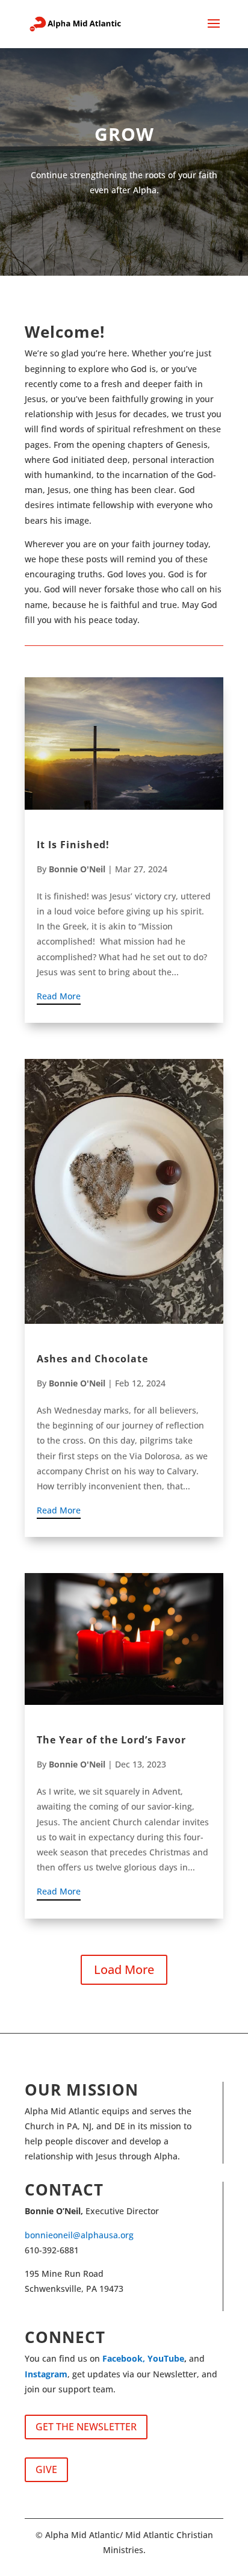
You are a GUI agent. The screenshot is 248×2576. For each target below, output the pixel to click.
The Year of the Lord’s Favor (111, 1740)
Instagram (46, 2374)
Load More (124, 1969)
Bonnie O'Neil (77, 869)
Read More (59, 996)
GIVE (46, 2469)
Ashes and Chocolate (92, 1359)
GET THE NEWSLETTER (86, 2427)
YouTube (166, 2358)
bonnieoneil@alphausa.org (79, 2235)
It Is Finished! (73, 845)
